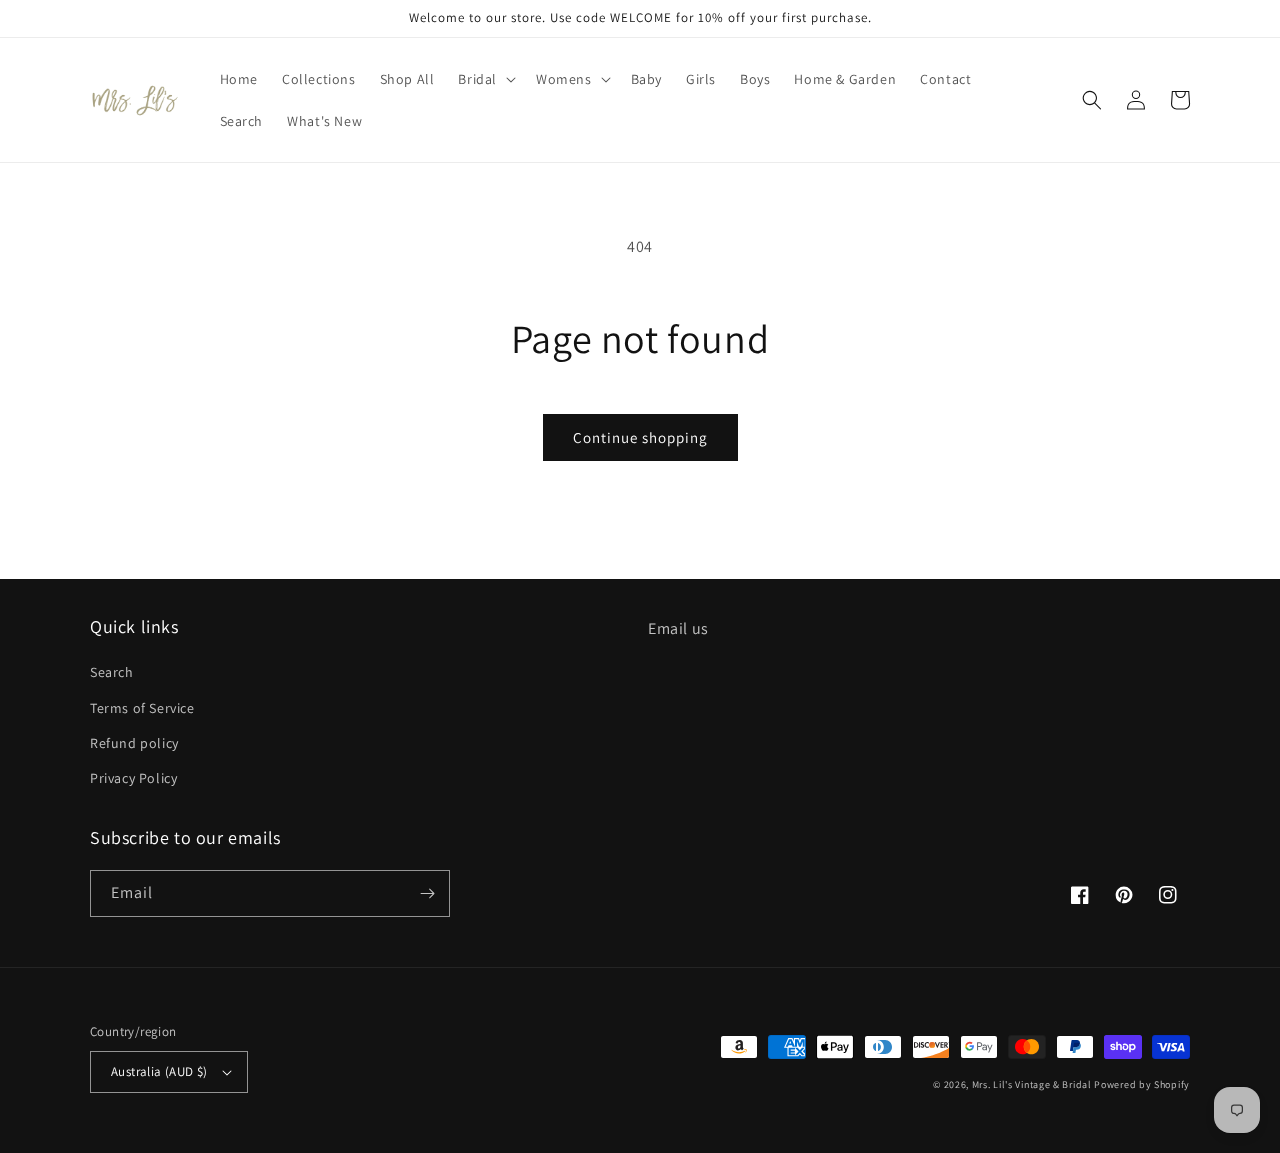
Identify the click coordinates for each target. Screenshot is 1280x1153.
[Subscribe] (427, 893)
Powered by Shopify (1142, 1084)
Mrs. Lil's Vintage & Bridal (1032, 1084)
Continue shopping (640, 437)
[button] (485, 79)
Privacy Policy (133, 778)
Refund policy (134, 743)
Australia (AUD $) (159, 1071)
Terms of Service (142, 708)
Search (112, 672)
